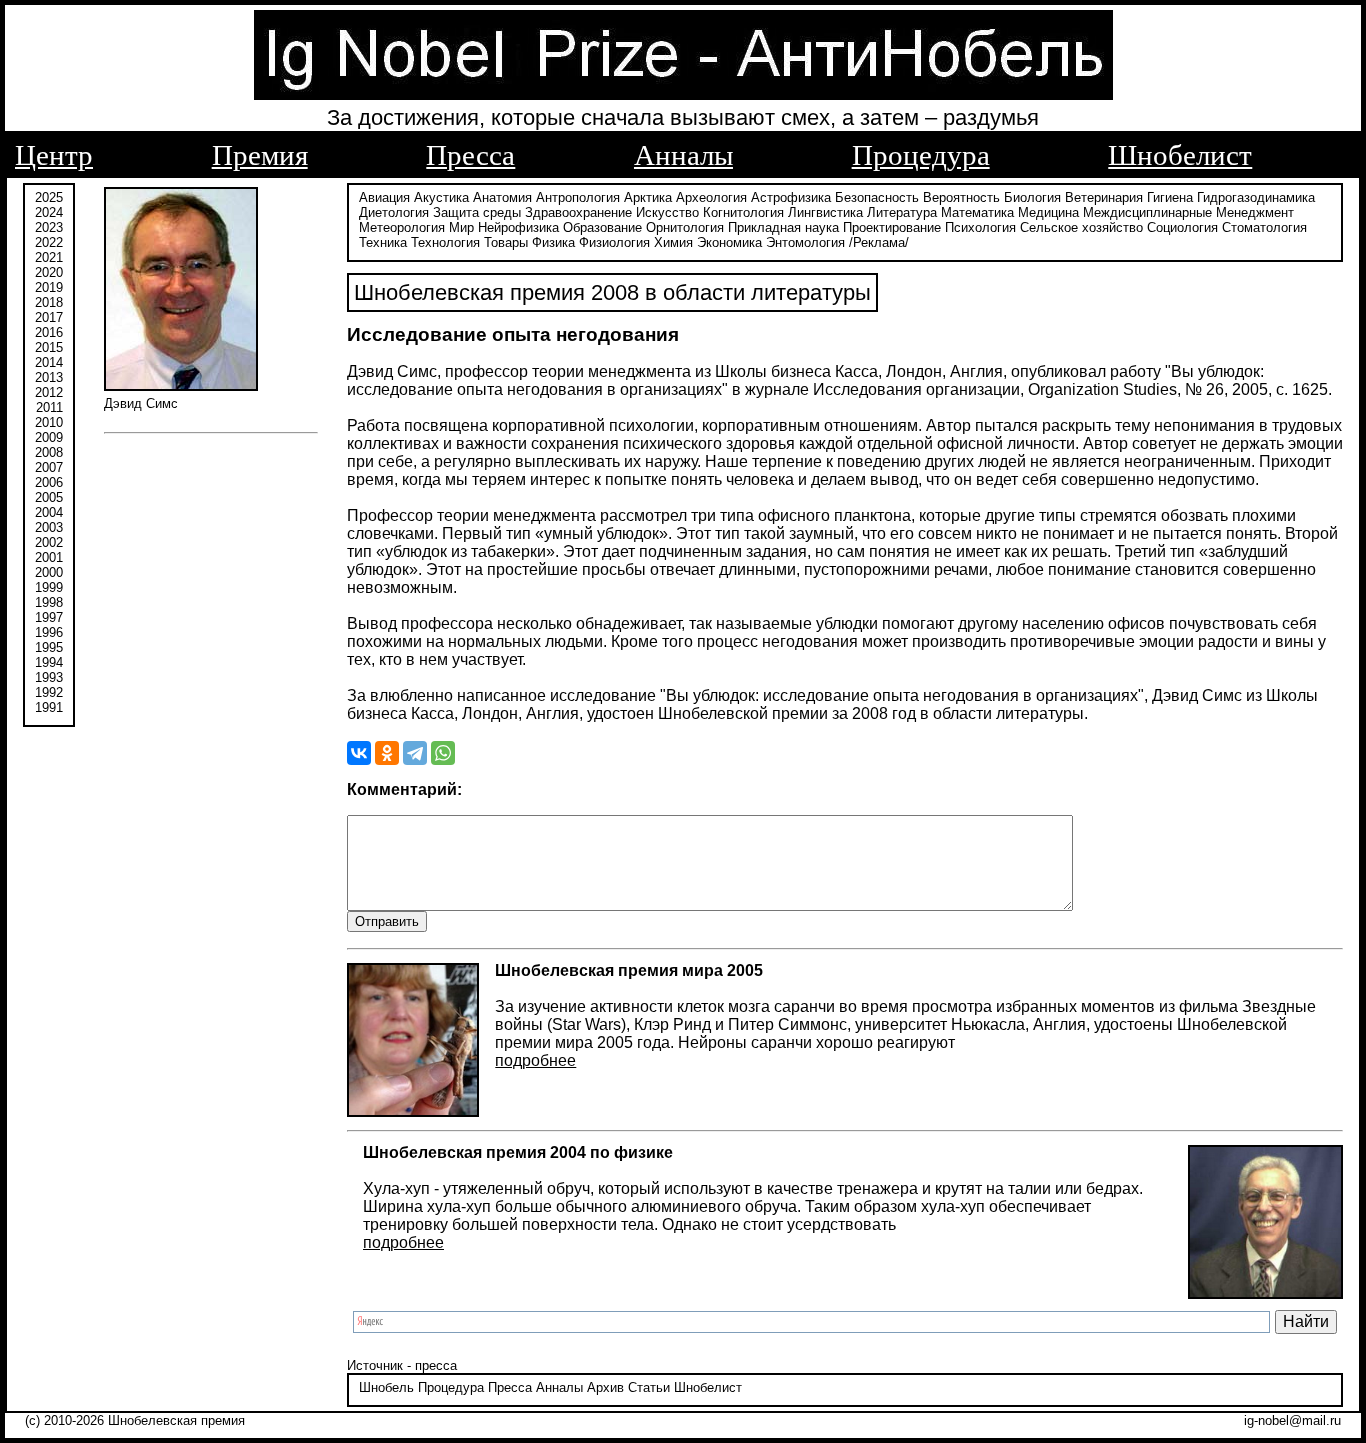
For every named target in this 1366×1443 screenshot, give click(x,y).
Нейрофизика (518, 227)
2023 (49, 227)
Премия (260, 155)
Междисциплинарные (1147, 212)
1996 (49, 632)
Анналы (683, 155)
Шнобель (386, 1387)
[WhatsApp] (443, 753)
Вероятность (961, 197)
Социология (1182, 227)
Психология (980, 227)
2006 (49, 482)
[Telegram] (415, 753)
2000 (49, 572)
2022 (49, 242)
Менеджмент (1255, 212)
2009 (49, 437)
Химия (673, 242)
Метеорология (402, 227)
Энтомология (805, 242)
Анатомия (502, 197)
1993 (49, 677)
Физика (553, 242)
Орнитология (685, 227)
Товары (506, 242)
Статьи (649, 1387)
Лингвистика (825, 212)
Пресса (470, 155)
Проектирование (892, 227)
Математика (977, 212)
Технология (445, 242)
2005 (49, 497)
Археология (711, 197)
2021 (49, 257)
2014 (49, 362)
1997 (49, 617)
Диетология (394, 212)
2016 (49, 332)
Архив (605, 1387)
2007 (49, 467)
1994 (49, 662)
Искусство (667, 212)
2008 (49, 452)
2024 (49, 212)
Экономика (729, 242)
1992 (49, 692)
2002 (49, 542)
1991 (49, 707)
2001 (49, 557)
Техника (383, 242)
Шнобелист (1180, 155)
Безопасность (877, 197)
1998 (49, 602)
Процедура (921, 155)
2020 (49, 272)
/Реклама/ (879, 242)
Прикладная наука (783, 227)
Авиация (384, 197)
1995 (49, 647)
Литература (902, 212)
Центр (54, 155)
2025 (49, 197)
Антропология (578, 197)
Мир (461, 227)
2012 (49, 392)
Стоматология (1264, 227)
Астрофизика (791, 197)
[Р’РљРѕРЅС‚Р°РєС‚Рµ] (359, 753)
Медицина (1048, 212)
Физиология (614, 242)
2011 (49, 407)
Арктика (648, 197)
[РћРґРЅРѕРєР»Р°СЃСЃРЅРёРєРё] (387, 753)
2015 (49, 347)
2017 (49, 317)
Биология (1032, 197)
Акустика (441, 197)
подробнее (535, 1060)
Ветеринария (1104, 197)
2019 (49, 287)
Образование (602, 227)
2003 (49, 527)
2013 (49, 377)
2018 (49, 302)
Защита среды (477, 212)
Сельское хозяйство (1081, 227)
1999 (49, 587)
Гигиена (1170, 197)
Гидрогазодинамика (1256, 197)
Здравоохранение (578, 212)
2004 (49, 512)
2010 (49, 422)
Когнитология (743, 212)
